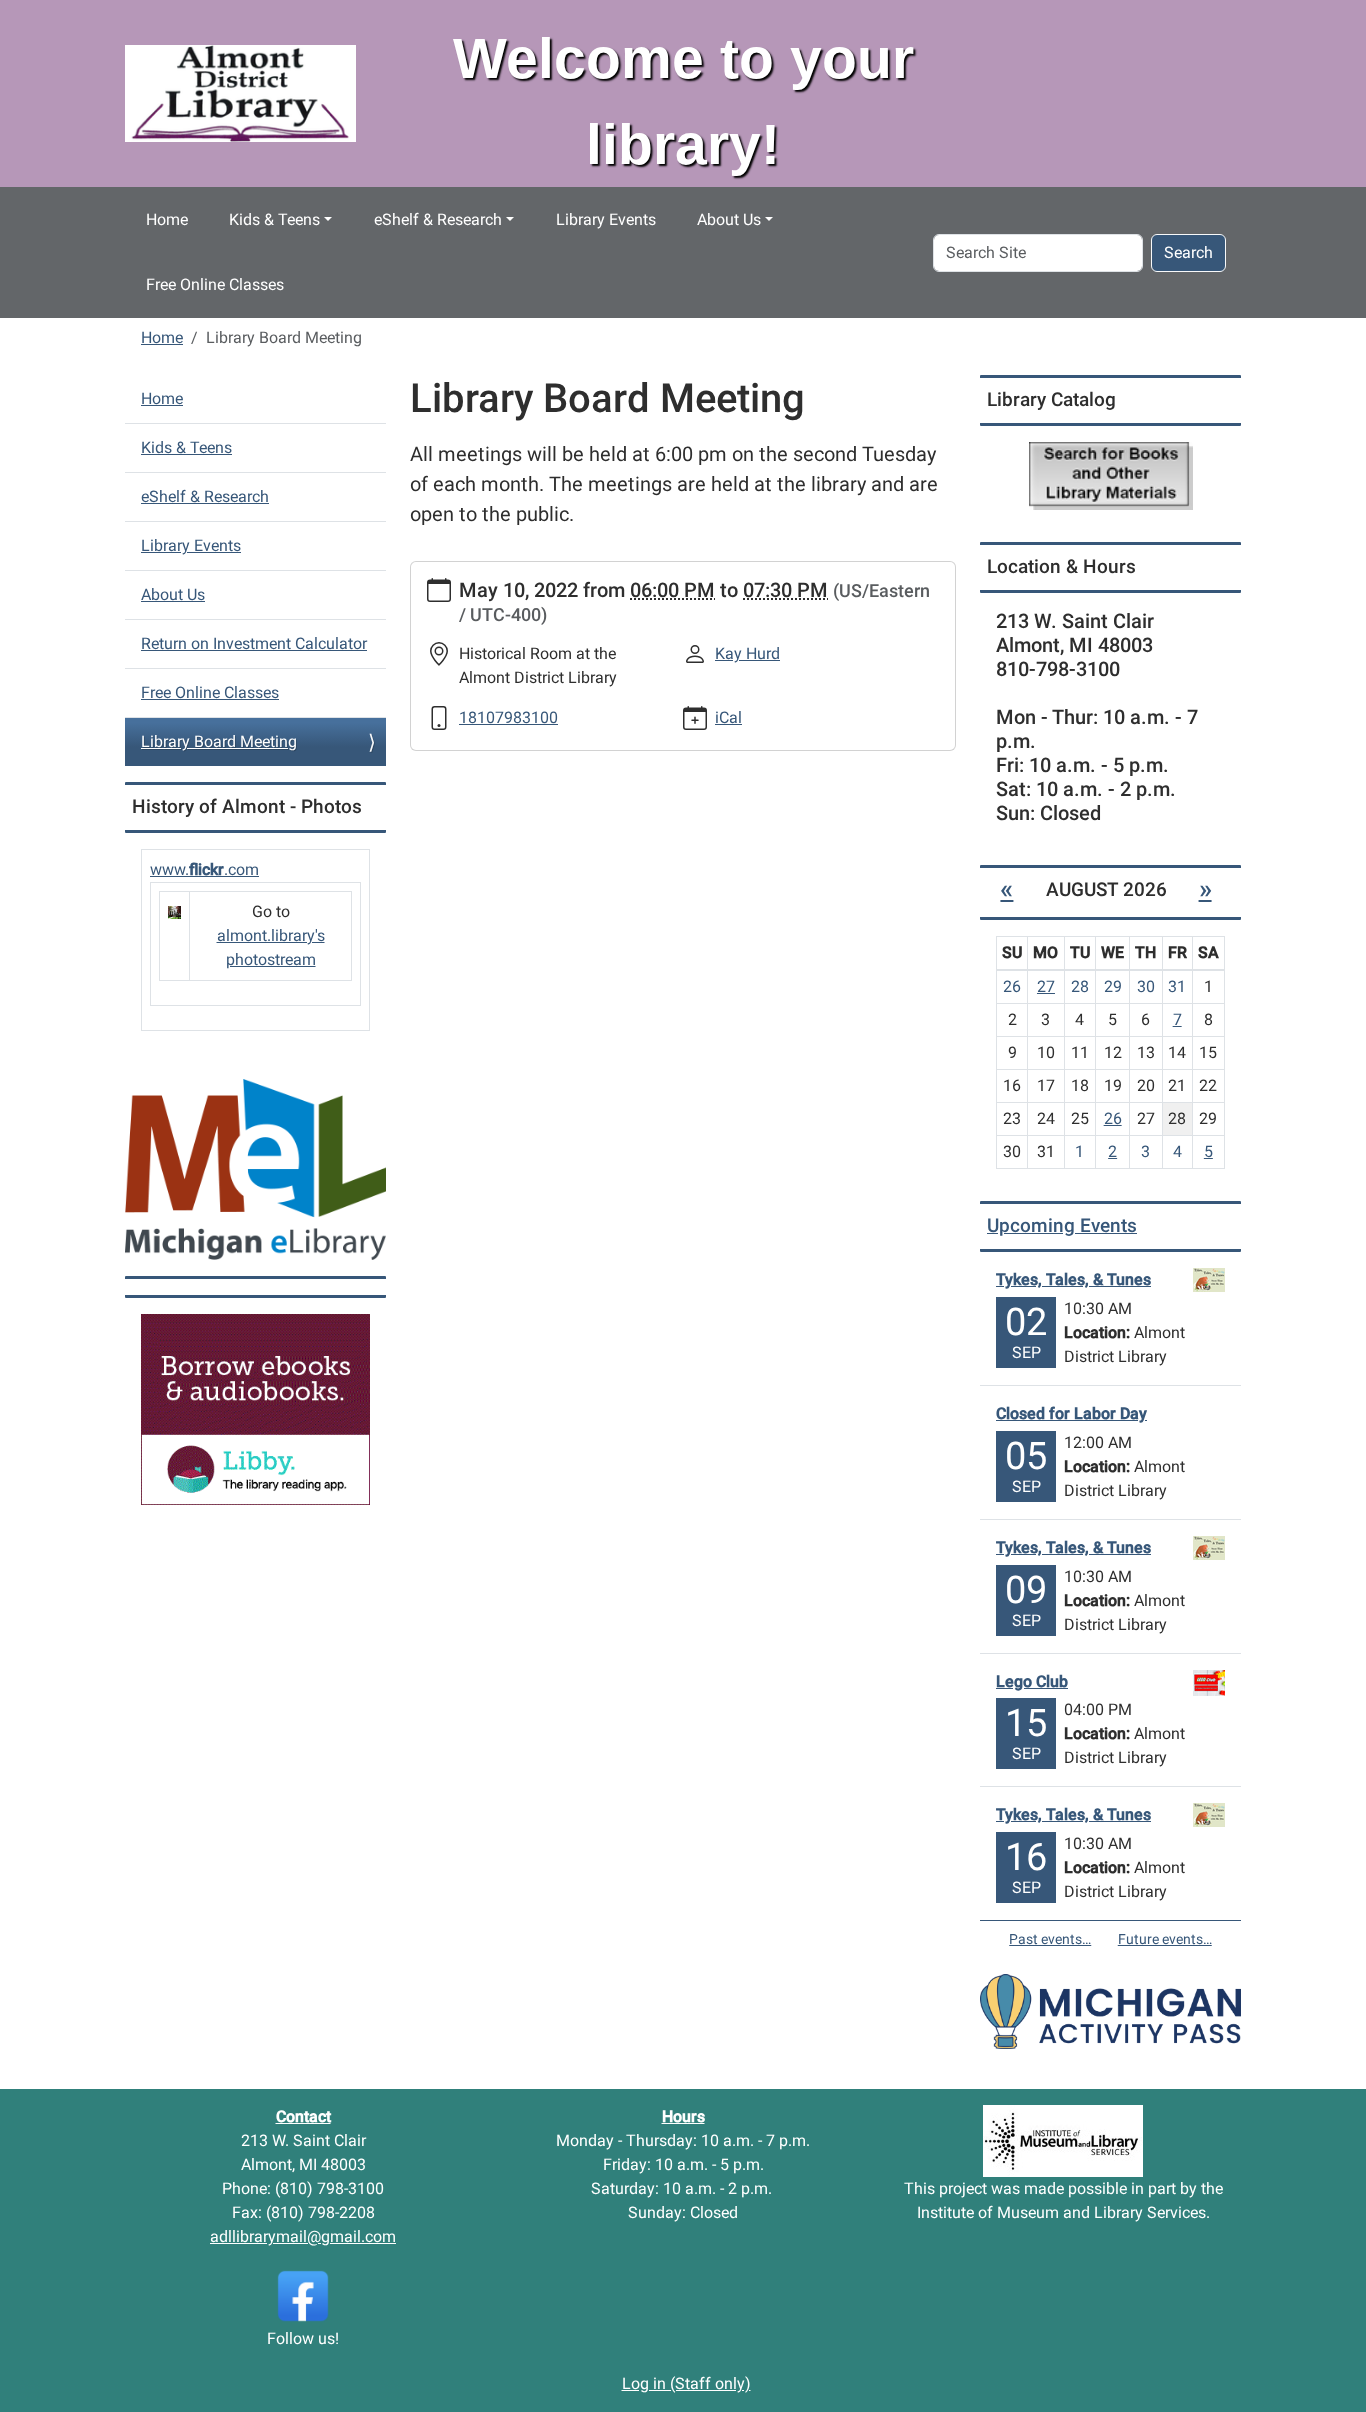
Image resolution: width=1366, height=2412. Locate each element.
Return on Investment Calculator (254, 643)
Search (1188, 252)
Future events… (1165, 1939)
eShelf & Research (438, 219)
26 (1113, 1118)
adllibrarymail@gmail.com (303, 2236)
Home (167, 219)
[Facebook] (303, 2294)
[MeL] (255, 1168)
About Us (729, 219)
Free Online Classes (215, 284)
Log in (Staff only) (686, 2383)
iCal (728, 717)
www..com (204, 869)
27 (1046, 986)
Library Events (606, 219)
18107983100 (508, 717)
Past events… (1050, 1939)
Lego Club (1032, 1681)
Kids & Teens (274, 219)
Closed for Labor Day (1071, 1413)
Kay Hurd (747, 653)
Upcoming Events (1062, 1225)
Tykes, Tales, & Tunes (1073, 1279)
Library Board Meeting (219, 741)
